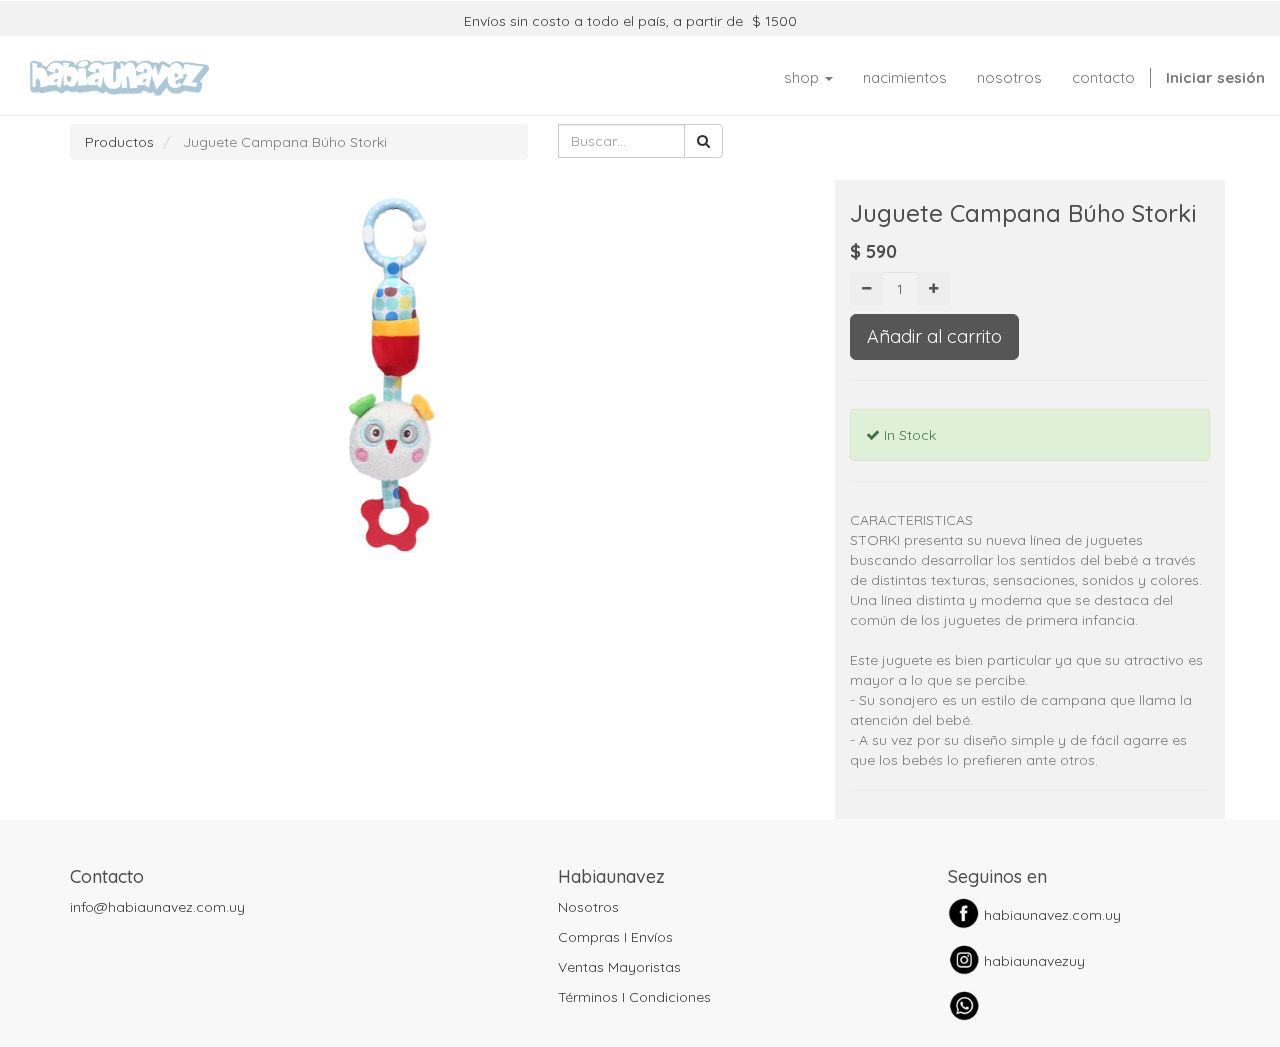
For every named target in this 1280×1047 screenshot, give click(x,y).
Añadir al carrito (934, 336)
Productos (119, 142)
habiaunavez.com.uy (1052, 915)
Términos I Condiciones (634, 997)
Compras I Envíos (615, 937)
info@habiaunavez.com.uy (157, 907)
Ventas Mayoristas (619, 967)
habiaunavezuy (1034, 961)
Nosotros (588, 907)
